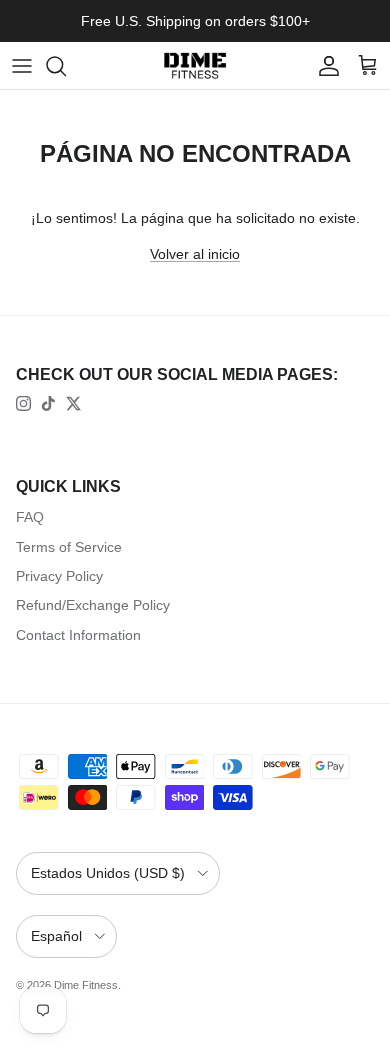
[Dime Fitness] (195, 65)
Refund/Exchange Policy (93, 605)
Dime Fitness (86, 985)
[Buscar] (66, 66)
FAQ (30, 517)
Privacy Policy (59, 576)
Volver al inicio (195, 254)
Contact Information (78, 635)
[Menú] (22, 66)
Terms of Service (69, 547)
